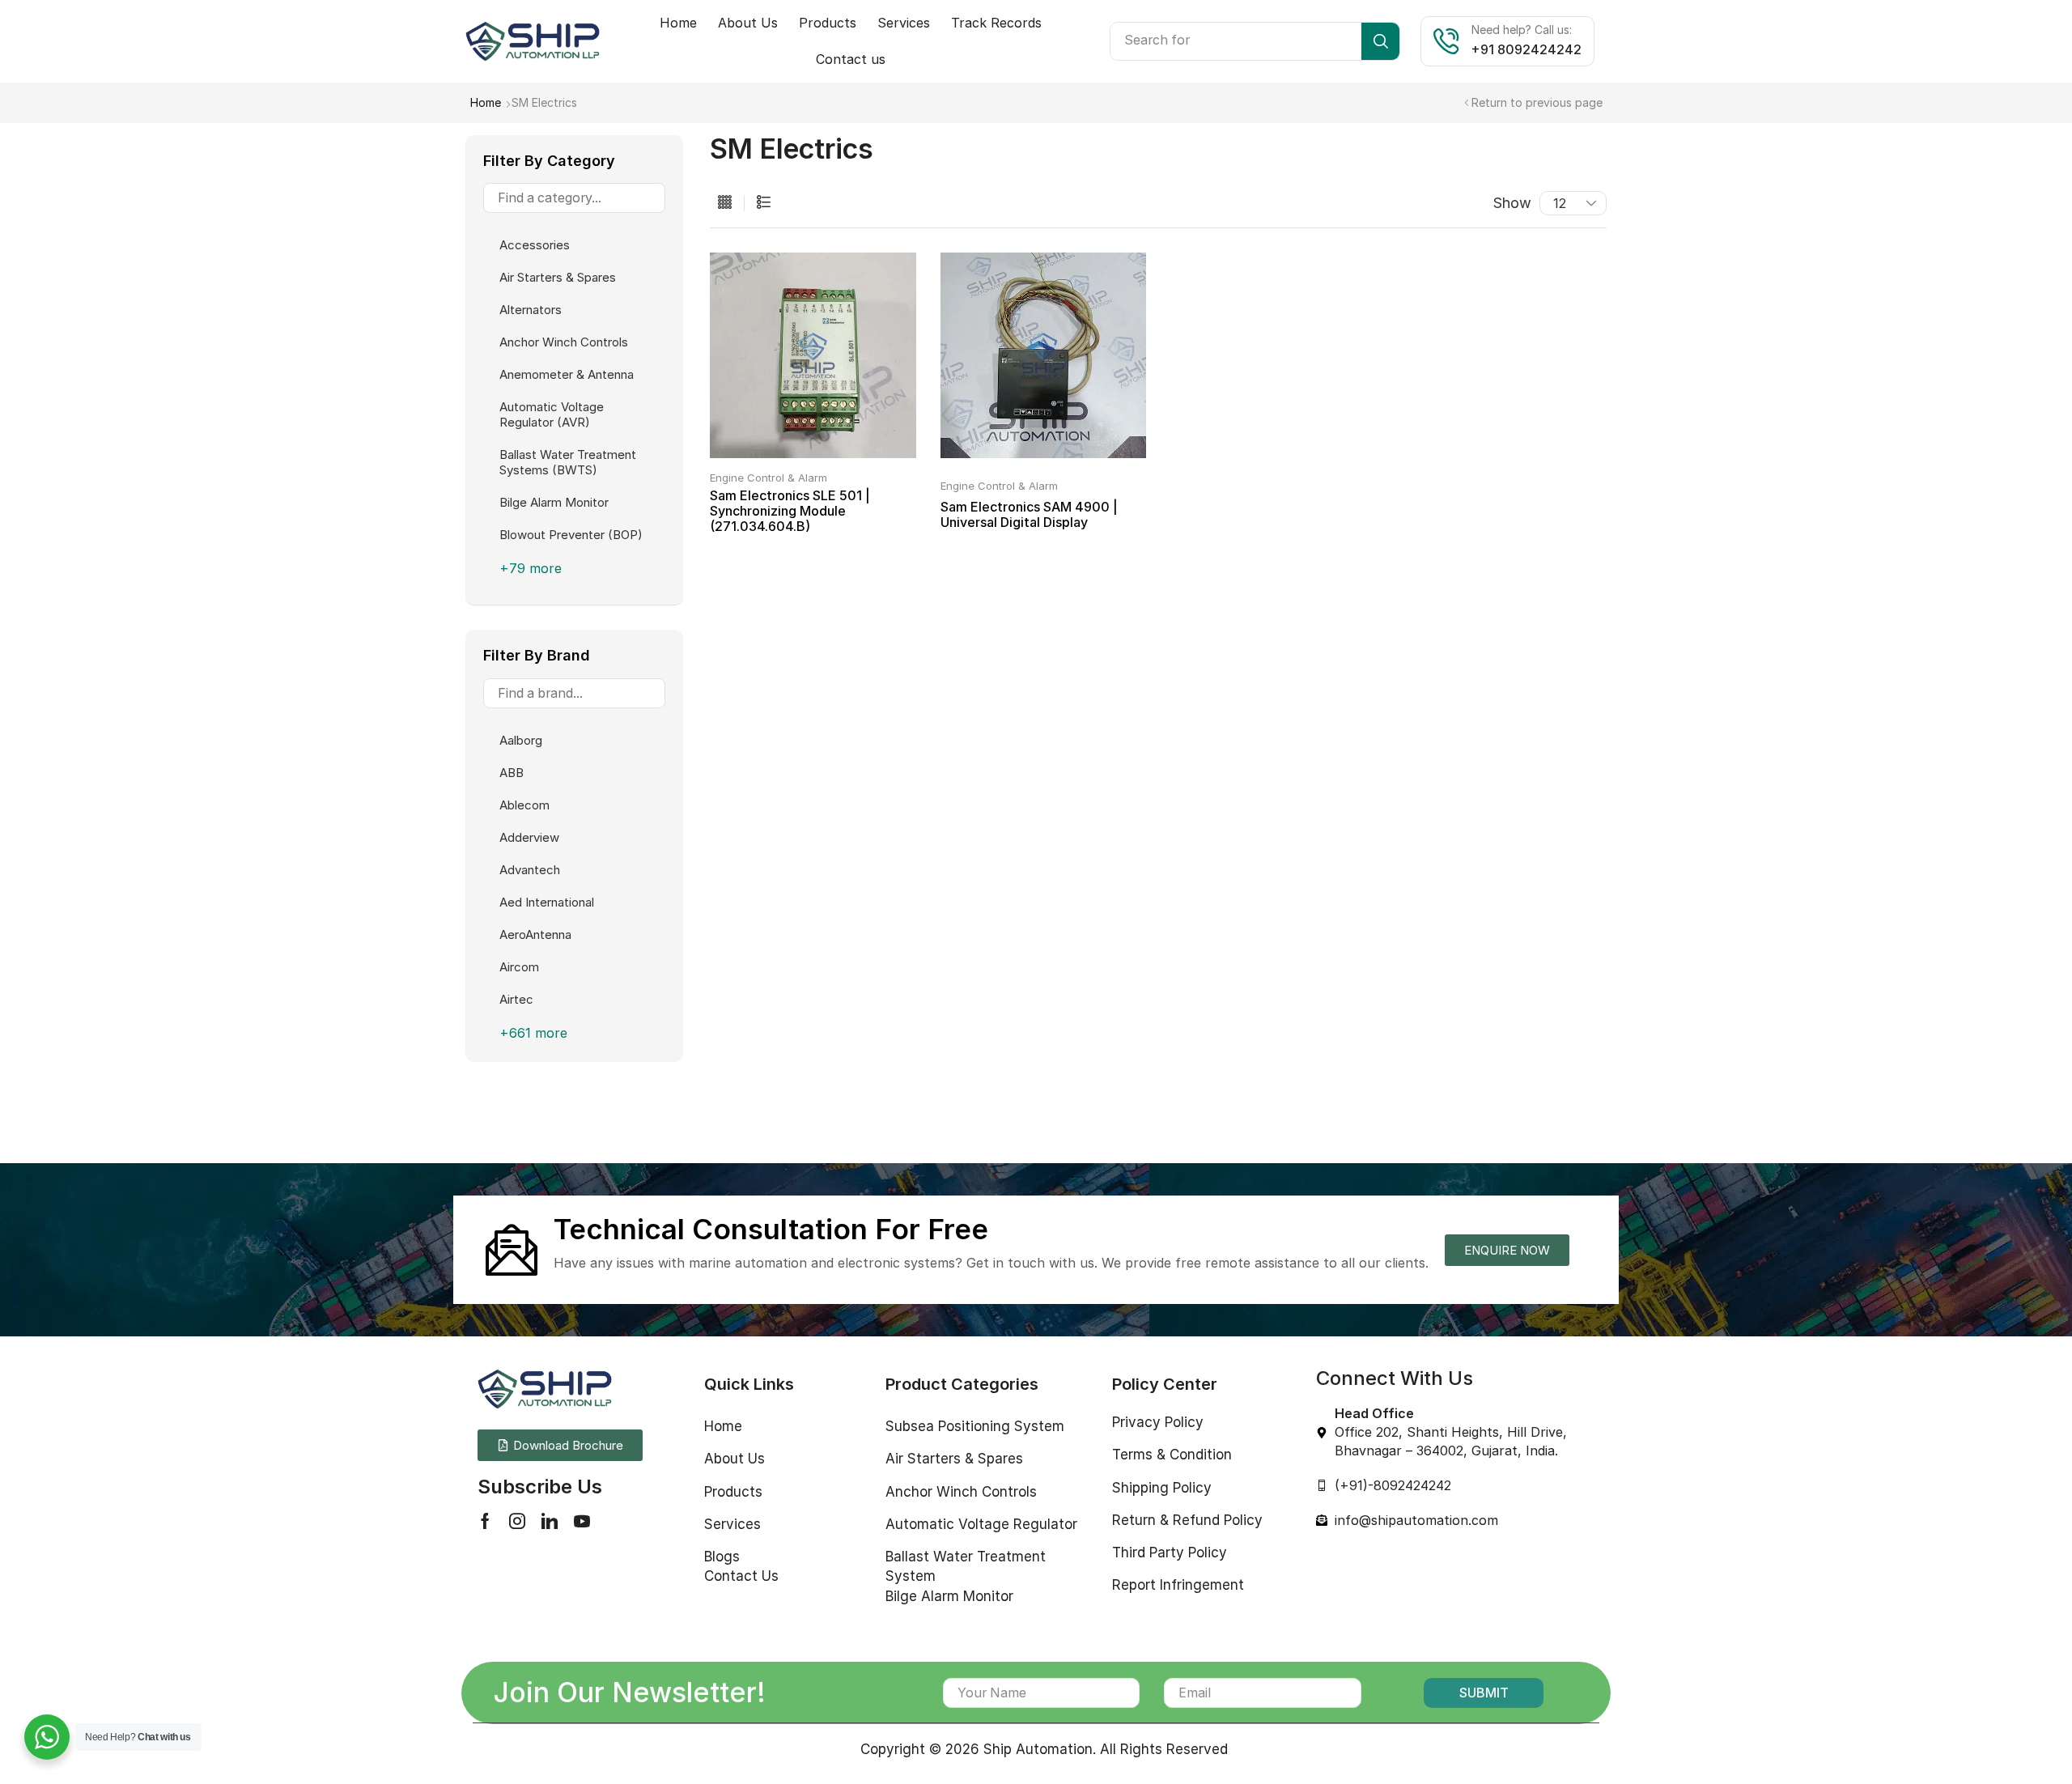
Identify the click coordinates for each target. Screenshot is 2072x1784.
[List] (764, 203)
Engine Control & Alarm (769, 478)
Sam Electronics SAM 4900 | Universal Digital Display (1029, 514)
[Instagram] (517, 1521)
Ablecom (524, 805)
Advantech (530, 870)
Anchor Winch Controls (564, 342)
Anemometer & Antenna (567, 374)
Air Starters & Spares (558, 277)
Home (486, 102)
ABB (512, 773)
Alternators (531, 310)
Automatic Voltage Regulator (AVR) (552, 414)
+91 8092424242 (1526, 49)
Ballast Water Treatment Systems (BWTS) (568, 462)
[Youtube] (582, 1521)
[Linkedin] (550, 1521)
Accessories (535, 245)
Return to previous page (1537, 102)
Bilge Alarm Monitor (554, 502)
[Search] (1380, 41)
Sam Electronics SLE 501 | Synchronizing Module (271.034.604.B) (790, 511)
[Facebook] (485, 1521)
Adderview (529, 837)
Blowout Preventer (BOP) (571, 535)
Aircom (519, 967)
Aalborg (521, 740)
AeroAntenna (535, 934)
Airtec (516, 999)
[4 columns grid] (725, 203)
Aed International (547, 902)
